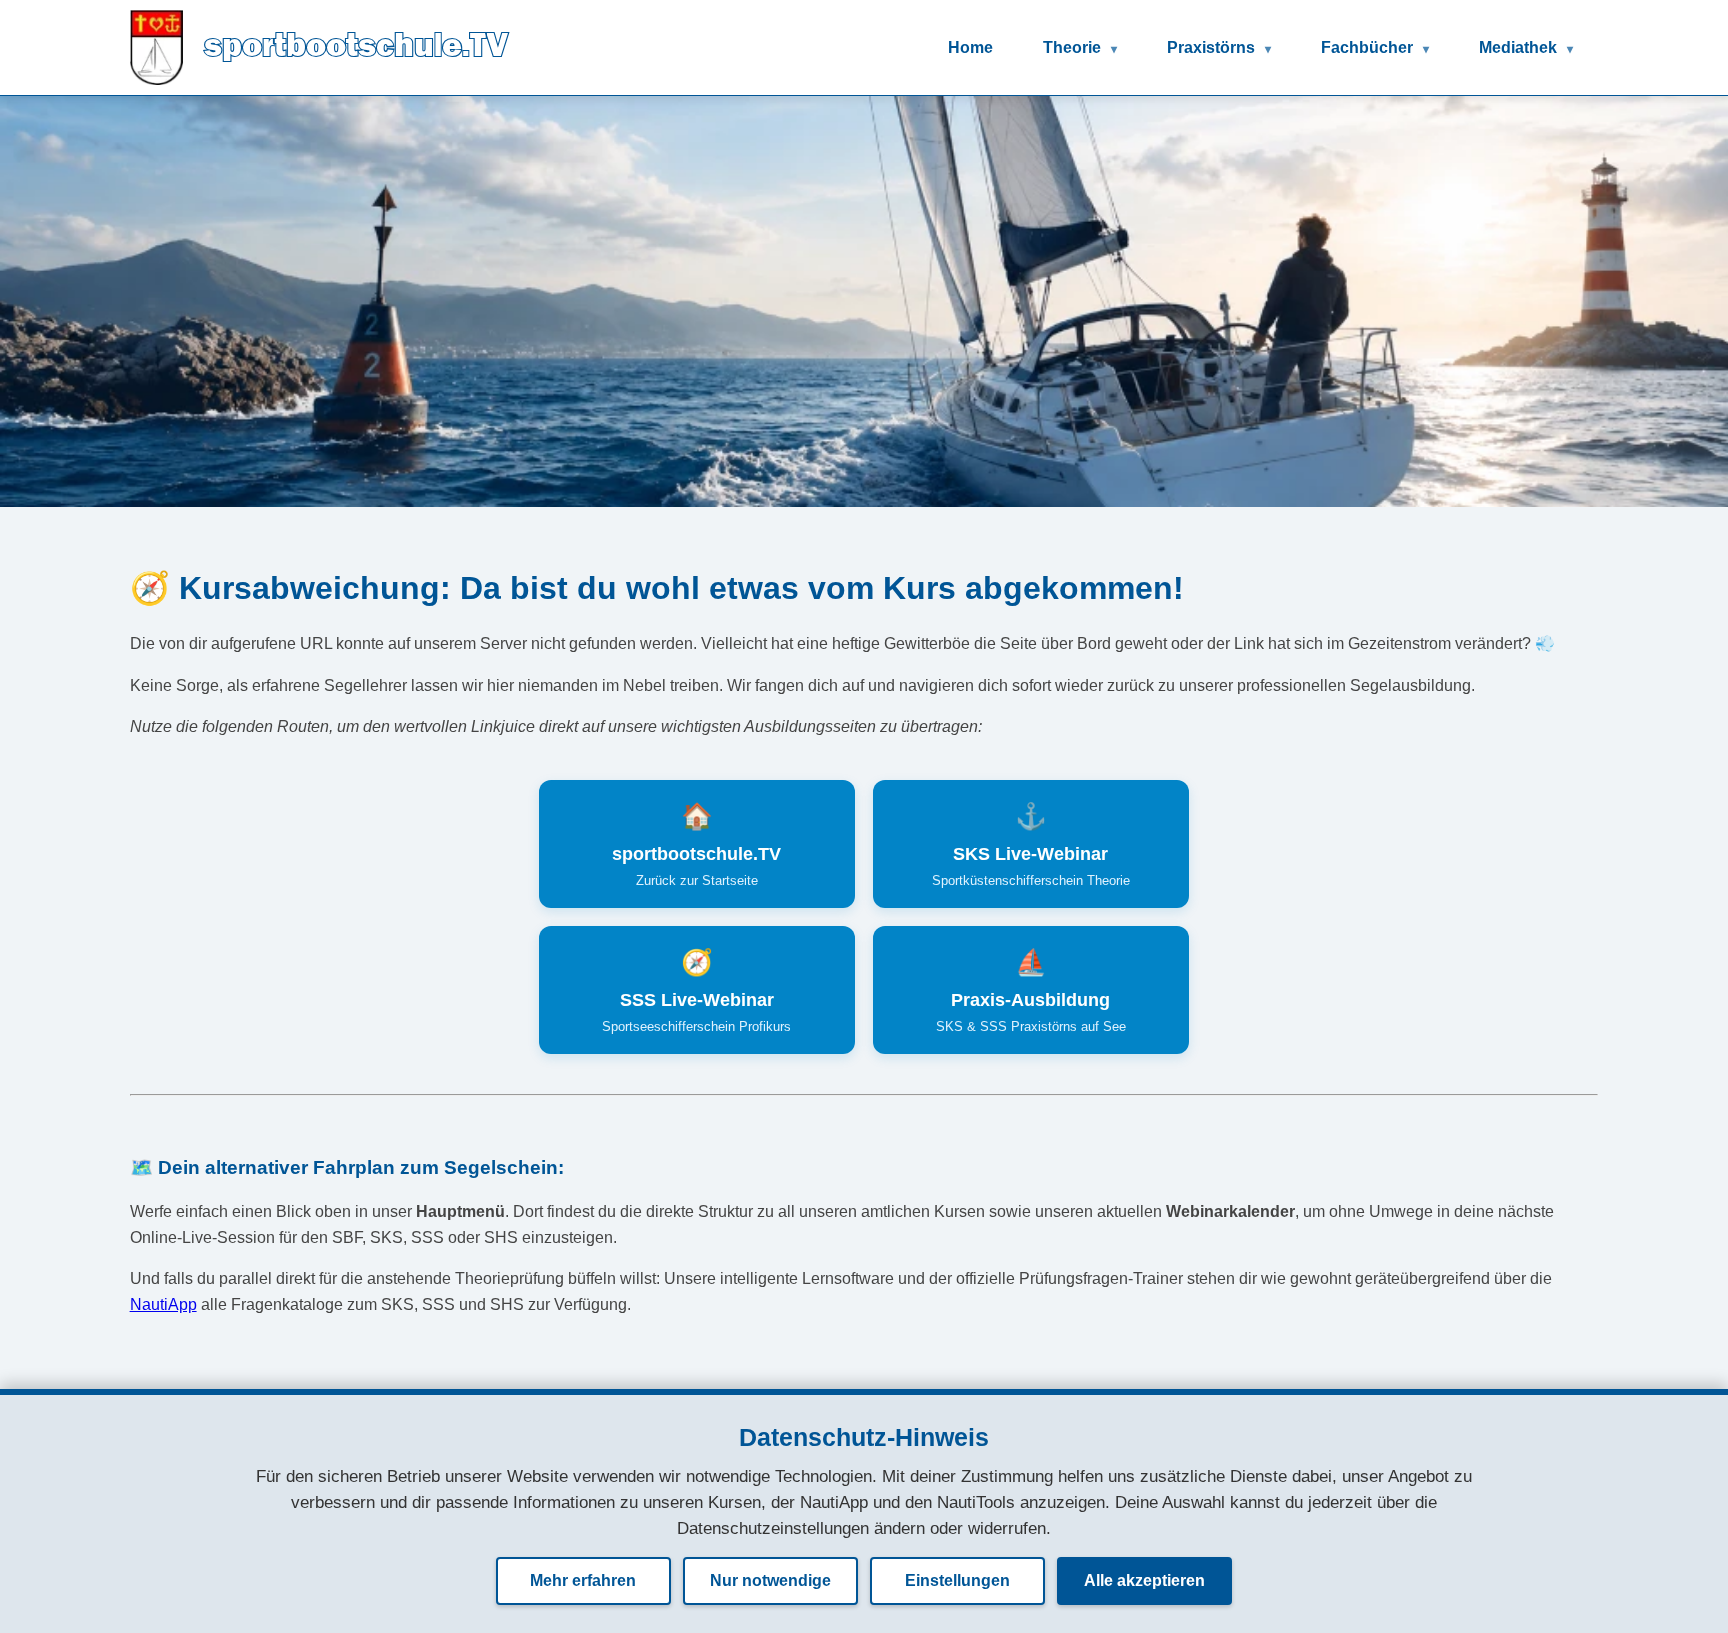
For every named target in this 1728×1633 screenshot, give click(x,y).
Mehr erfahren (583, 1580)
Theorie (1074, 47)
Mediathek (1520, 47)
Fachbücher (1369, 47)
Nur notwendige (770, 1580)
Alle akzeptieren (1144, 1580)
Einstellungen (957, 1580)
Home (970, 47)
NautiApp (163, 1304)
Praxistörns (1213, 47)
